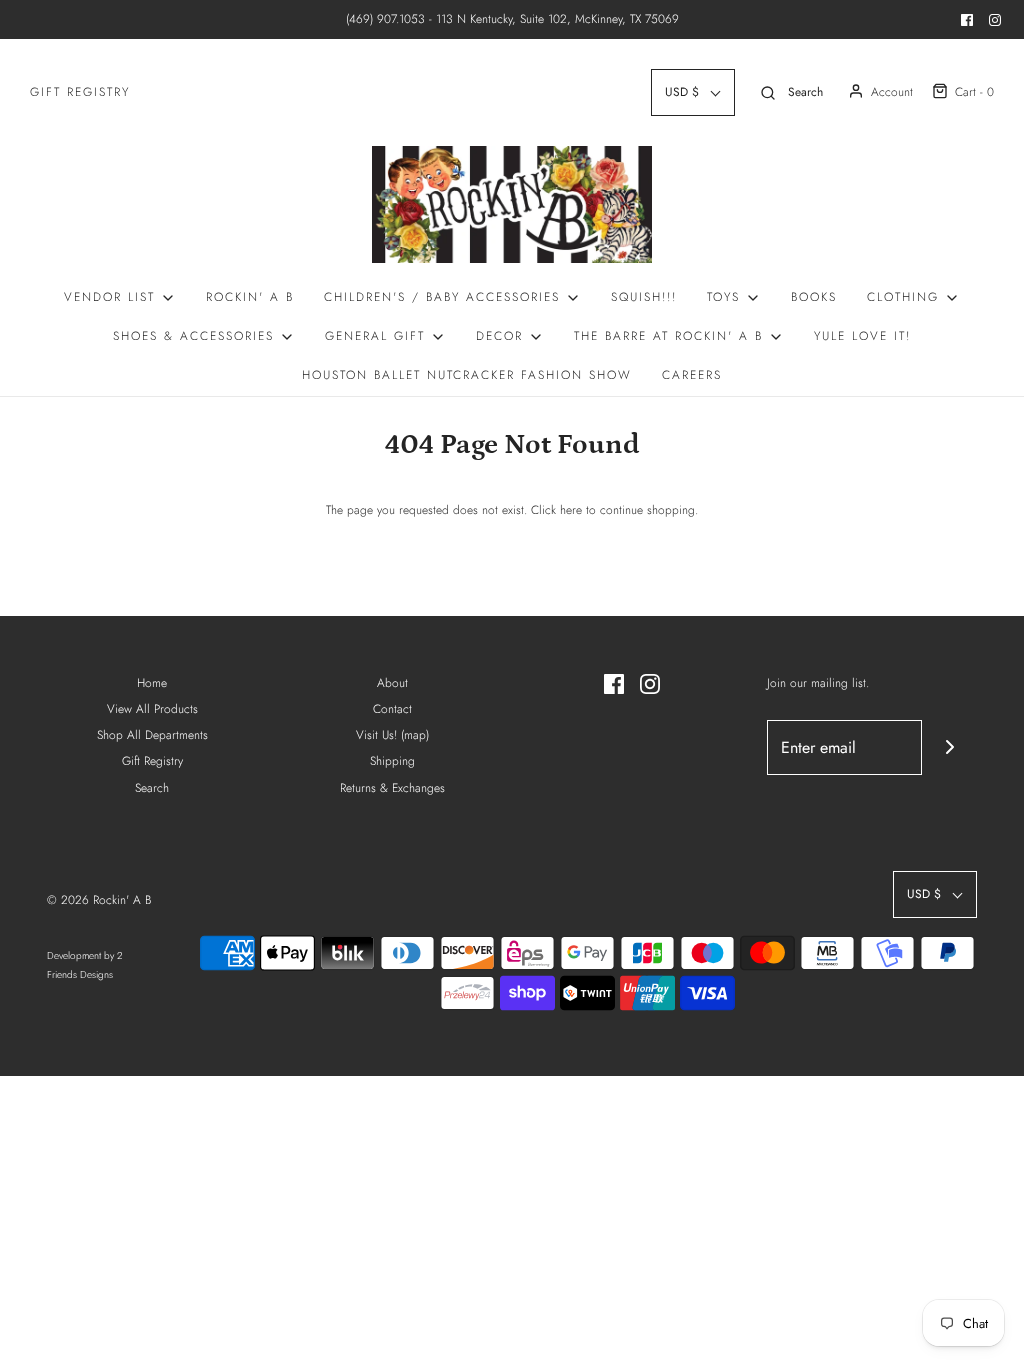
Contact (392, 709)
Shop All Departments (152, 735)
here (571, 510)
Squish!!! (644, 297)
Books (814, 297)
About (392, 683)
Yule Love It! (862, 336)
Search (152, 788)
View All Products (152, 709)
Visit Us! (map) (392, 735)
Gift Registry (80, 92)
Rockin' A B (250, 297)
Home (152, 683)
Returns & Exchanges (392, 788)
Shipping (392, 761)
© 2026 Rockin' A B (99, 900)
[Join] (949, 747)
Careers (692, 375)
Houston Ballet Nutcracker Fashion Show (467, 375)
